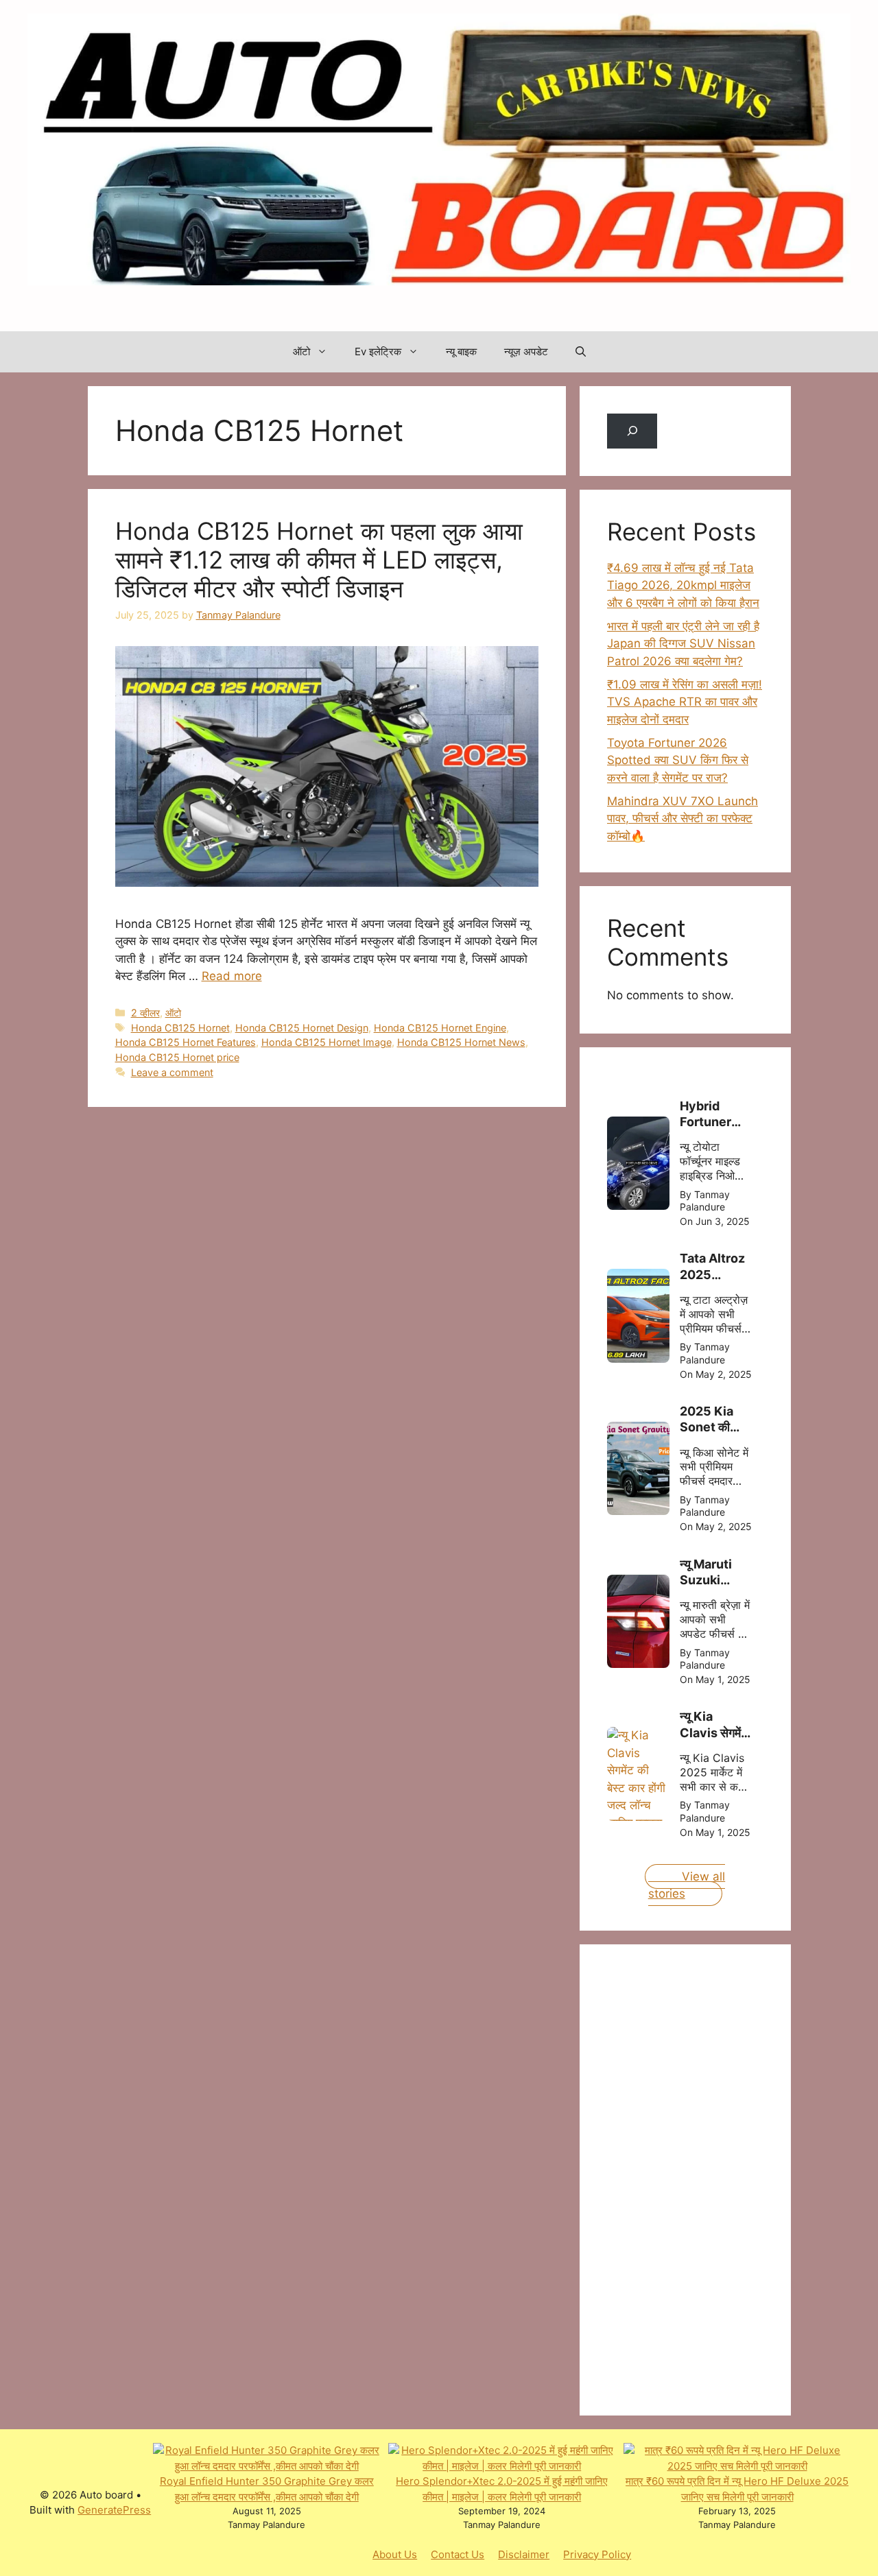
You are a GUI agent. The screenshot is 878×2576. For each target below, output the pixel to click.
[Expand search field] (632, 431)
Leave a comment (172, 1072)
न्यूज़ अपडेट (526, 351)
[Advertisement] (710, 2178)
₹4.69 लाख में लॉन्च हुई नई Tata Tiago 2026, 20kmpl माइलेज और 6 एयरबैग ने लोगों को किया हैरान (683, 585)
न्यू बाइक (461, 351)
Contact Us (458, 2554)
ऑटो (301, 351)
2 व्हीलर (145, 1013)
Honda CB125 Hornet (180, 1028)
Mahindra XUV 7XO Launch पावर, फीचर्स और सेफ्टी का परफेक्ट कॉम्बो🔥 (683, 819)
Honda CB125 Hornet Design (302, 1028)
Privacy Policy (597, 2554)
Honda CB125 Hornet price (177, 1057)
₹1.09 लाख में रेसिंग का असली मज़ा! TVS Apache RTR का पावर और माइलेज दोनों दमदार (685, 702)
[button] (581, 352)
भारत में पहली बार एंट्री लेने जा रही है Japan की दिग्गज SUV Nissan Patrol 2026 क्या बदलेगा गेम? (683, 644)
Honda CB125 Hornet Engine (440, 1028)
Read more (232, 976)
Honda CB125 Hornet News (461, 1042)
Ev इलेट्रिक (378, 351)
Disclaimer (524, 2554)
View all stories (687, 1885)
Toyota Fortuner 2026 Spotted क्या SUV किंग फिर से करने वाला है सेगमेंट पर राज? (678, 760)
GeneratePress (114, 2510)
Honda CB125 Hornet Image (327, 1042)
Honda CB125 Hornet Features (186, 1042)
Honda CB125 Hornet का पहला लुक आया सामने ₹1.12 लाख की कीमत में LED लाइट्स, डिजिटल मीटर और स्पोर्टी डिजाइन (319, 560)
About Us (395, 2554)
